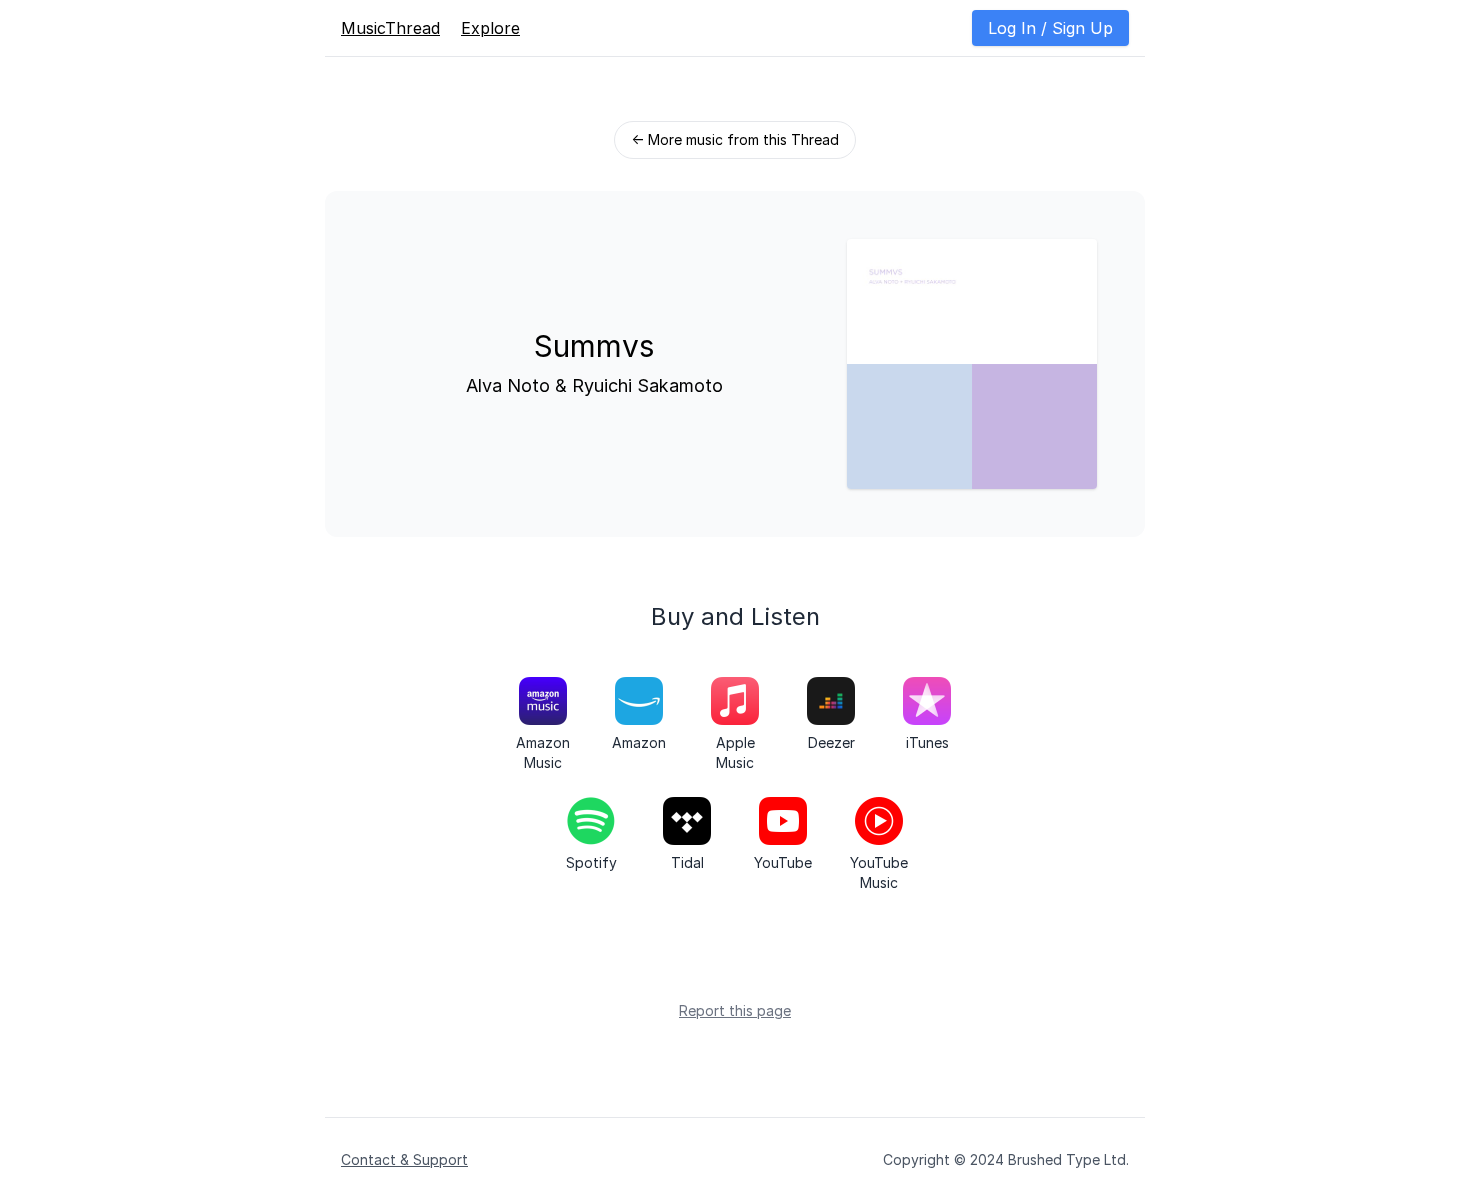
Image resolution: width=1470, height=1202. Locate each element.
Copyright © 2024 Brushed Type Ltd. (1006, 1159)
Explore (490, 28)
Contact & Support (404, 1159)
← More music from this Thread (735, 139)
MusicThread (390, 28)
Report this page (735, 1010)
